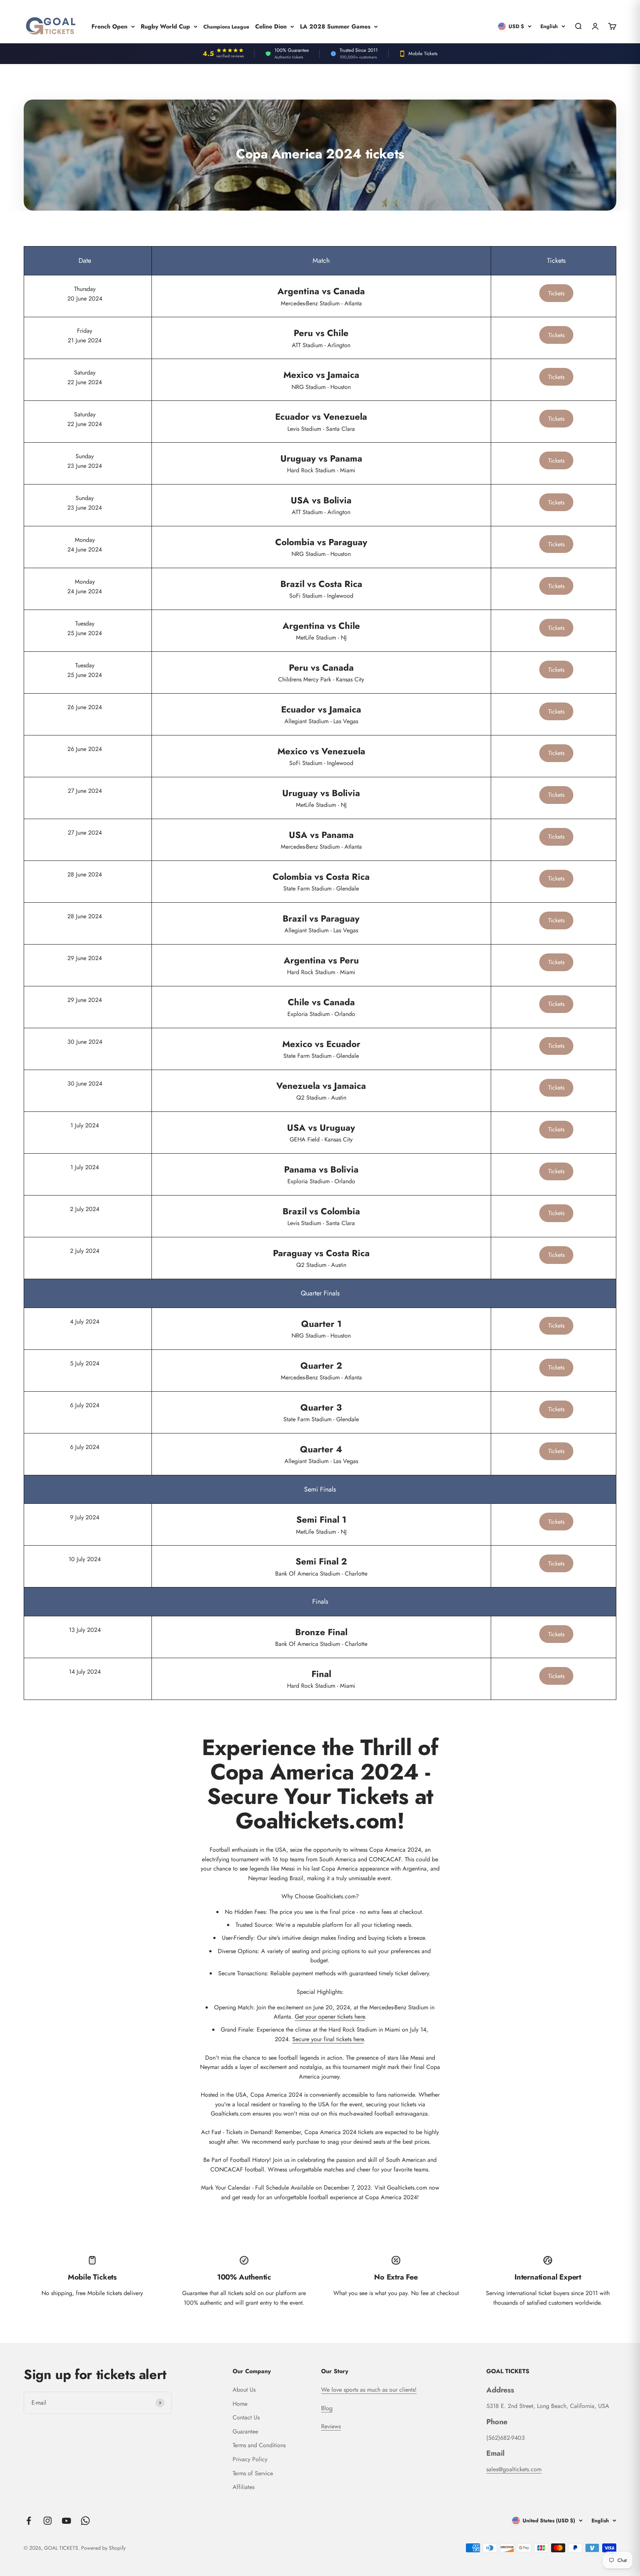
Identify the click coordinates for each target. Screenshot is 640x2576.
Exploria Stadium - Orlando (321, 1007)
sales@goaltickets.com (514, 2469)
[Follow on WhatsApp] (85, 2521)
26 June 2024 (85, 707)
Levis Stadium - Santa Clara (321, 421)
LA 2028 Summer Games (335, 26)
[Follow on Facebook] (29, 2521)
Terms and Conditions (259, 2445)
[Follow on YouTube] (66, 2521)
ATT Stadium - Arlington (321, 338)
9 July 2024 (85, 1517)
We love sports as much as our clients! (369, 2390)
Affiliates (244, 2487)
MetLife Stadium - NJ (321, 630)
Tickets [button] (556, 293)
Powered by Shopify (103, 2548)
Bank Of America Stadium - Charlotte (321, 1566)
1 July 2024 (85, 1125)
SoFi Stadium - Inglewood (321, 589)
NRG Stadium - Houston (321, 380)
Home (240, 2404)
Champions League (226, 26)
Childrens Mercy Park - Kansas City (321, 672)
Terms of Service (253, 2473)
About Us (244, 2390)
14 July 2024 (85, 1672)
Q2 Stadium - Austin (321, 1091)
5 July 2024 (85, 1363)
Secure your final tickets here (328, 2039)
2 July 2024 (85, 1209)
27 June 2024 (85, 791)
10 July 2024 (85, 1559)
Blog (327, 2408)
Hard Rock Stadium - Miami (321, 463)
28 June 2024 (85, 874)
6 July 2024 (85, 1405)
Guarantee (245, 2431)
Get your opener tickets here (330, 2017)
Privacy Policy (250, 2459)
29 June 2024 (85, 958)
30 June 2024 (85, 1042)
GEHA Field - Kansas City (321, 1132)
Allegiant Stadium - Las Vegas (321, 714)
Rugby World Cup (165, 26)
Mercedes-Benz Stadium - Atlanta (321, 296)
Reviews (331, 2426)
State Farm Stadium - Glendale (321, 881)
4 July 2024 (85, 1321)
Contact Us (246, 2417)
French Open (109, 26)
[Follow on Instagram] (48, 2521)
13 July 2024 (85, 1630)
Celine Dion (271, 26)
